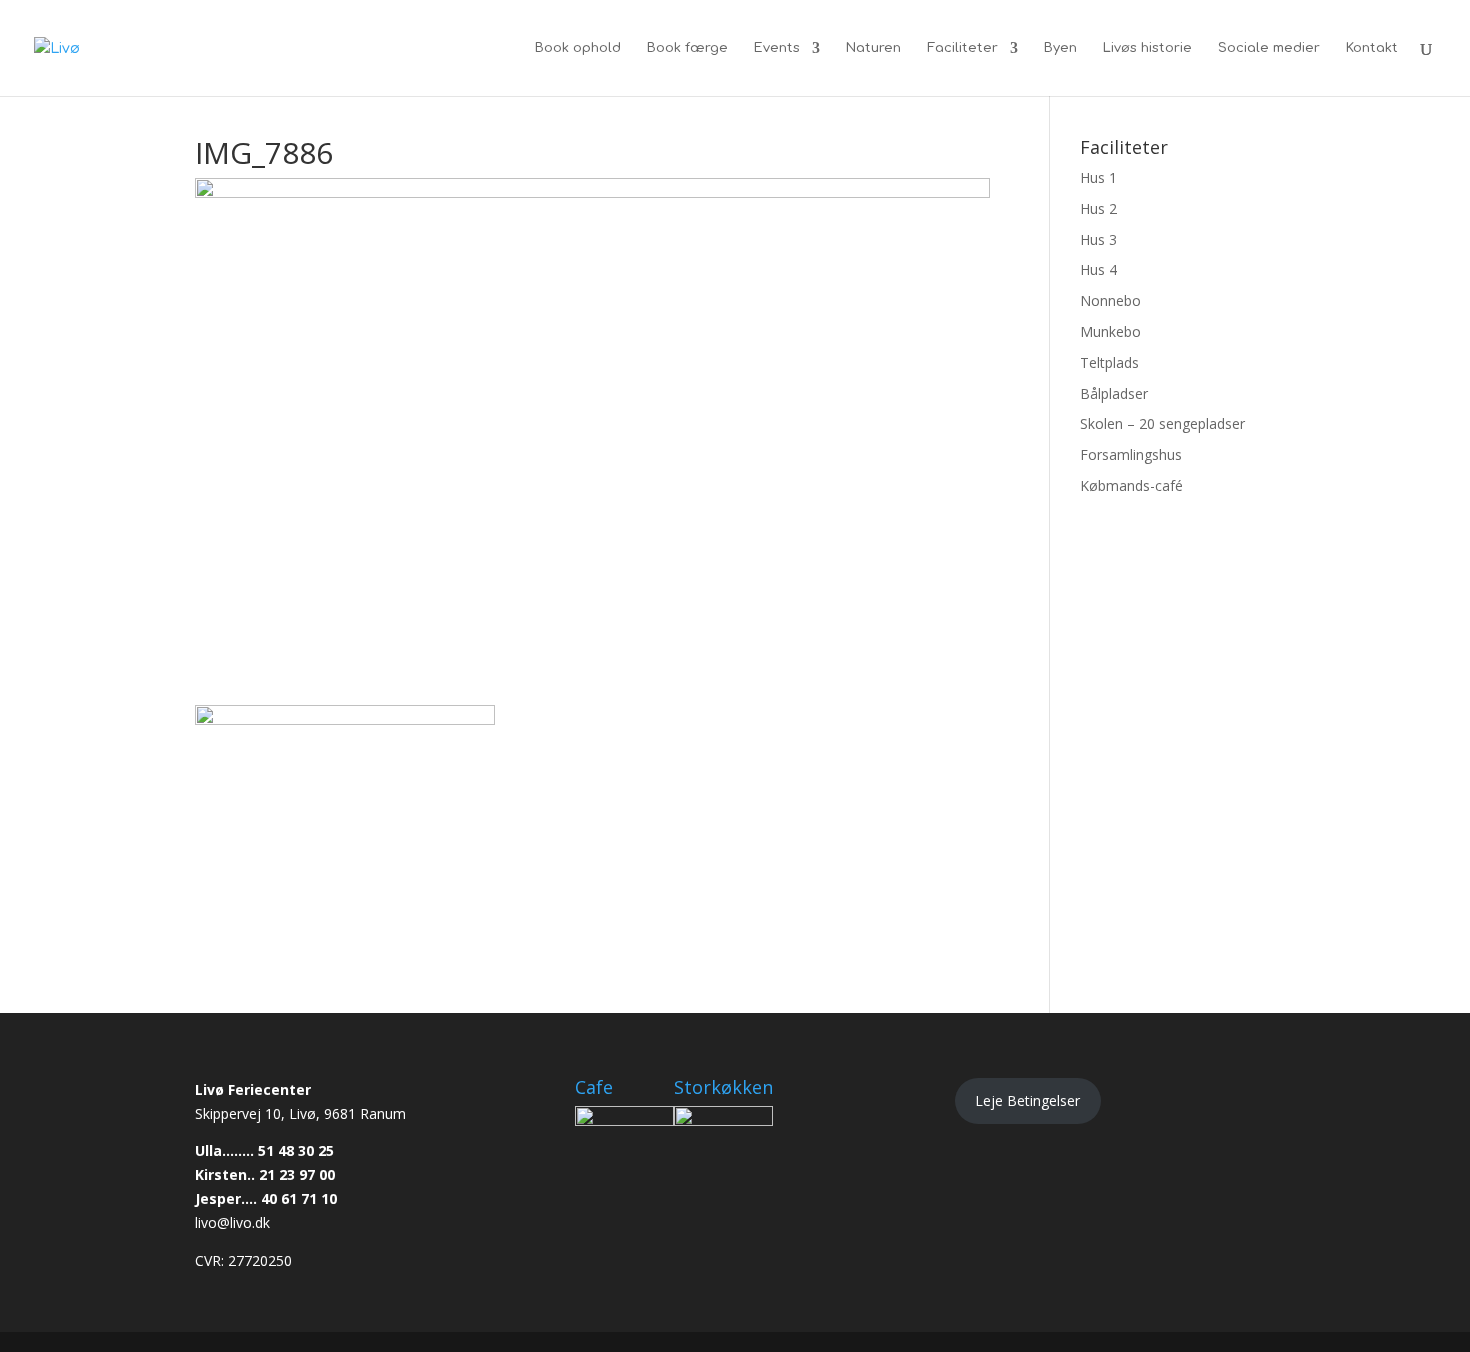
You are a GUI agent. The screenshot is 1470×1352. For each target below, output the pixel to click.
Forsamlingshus (1131, 454)
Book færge (687, 48)
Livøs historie (1147, 48)
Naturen (873, 48)
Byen (1060, 48)
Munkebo (1110, 331)
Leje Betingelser (1027, 1100)
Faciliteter (962, 48)
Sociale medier (1269, 48)
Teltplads (1109, 362)
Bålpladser (1114, 393)
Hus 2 (1098, 208)
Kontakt (1372, 48)
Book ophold (578, 48)
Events (777, 48)
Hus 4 (1098, 269)
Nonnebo (1110, 300)
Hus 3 (1098, 239)
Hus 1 (1098, 177)
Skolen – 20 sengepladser (1162, 423)
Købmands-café (1131, 485)
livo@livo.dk (232, 1222)
